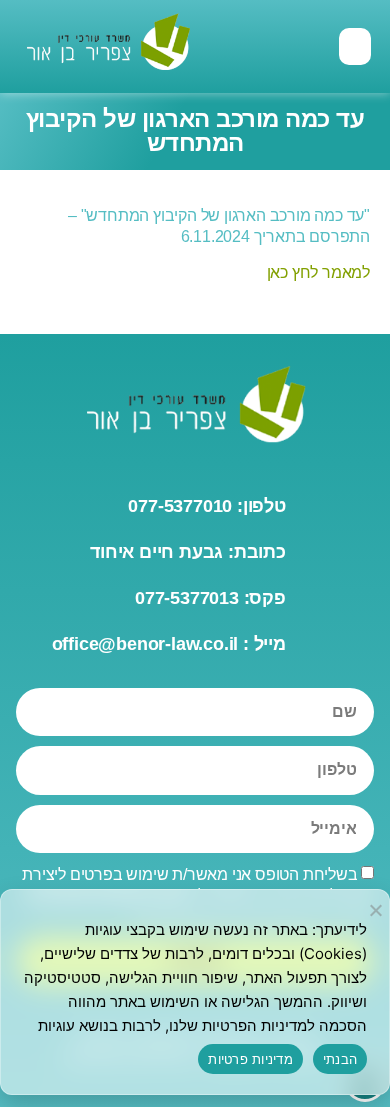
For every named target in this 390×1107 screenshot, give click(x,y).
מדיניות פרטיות (250, 1059)
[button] (354, 47)
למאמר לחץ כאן (318, 272)
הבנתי (340, 1059)
